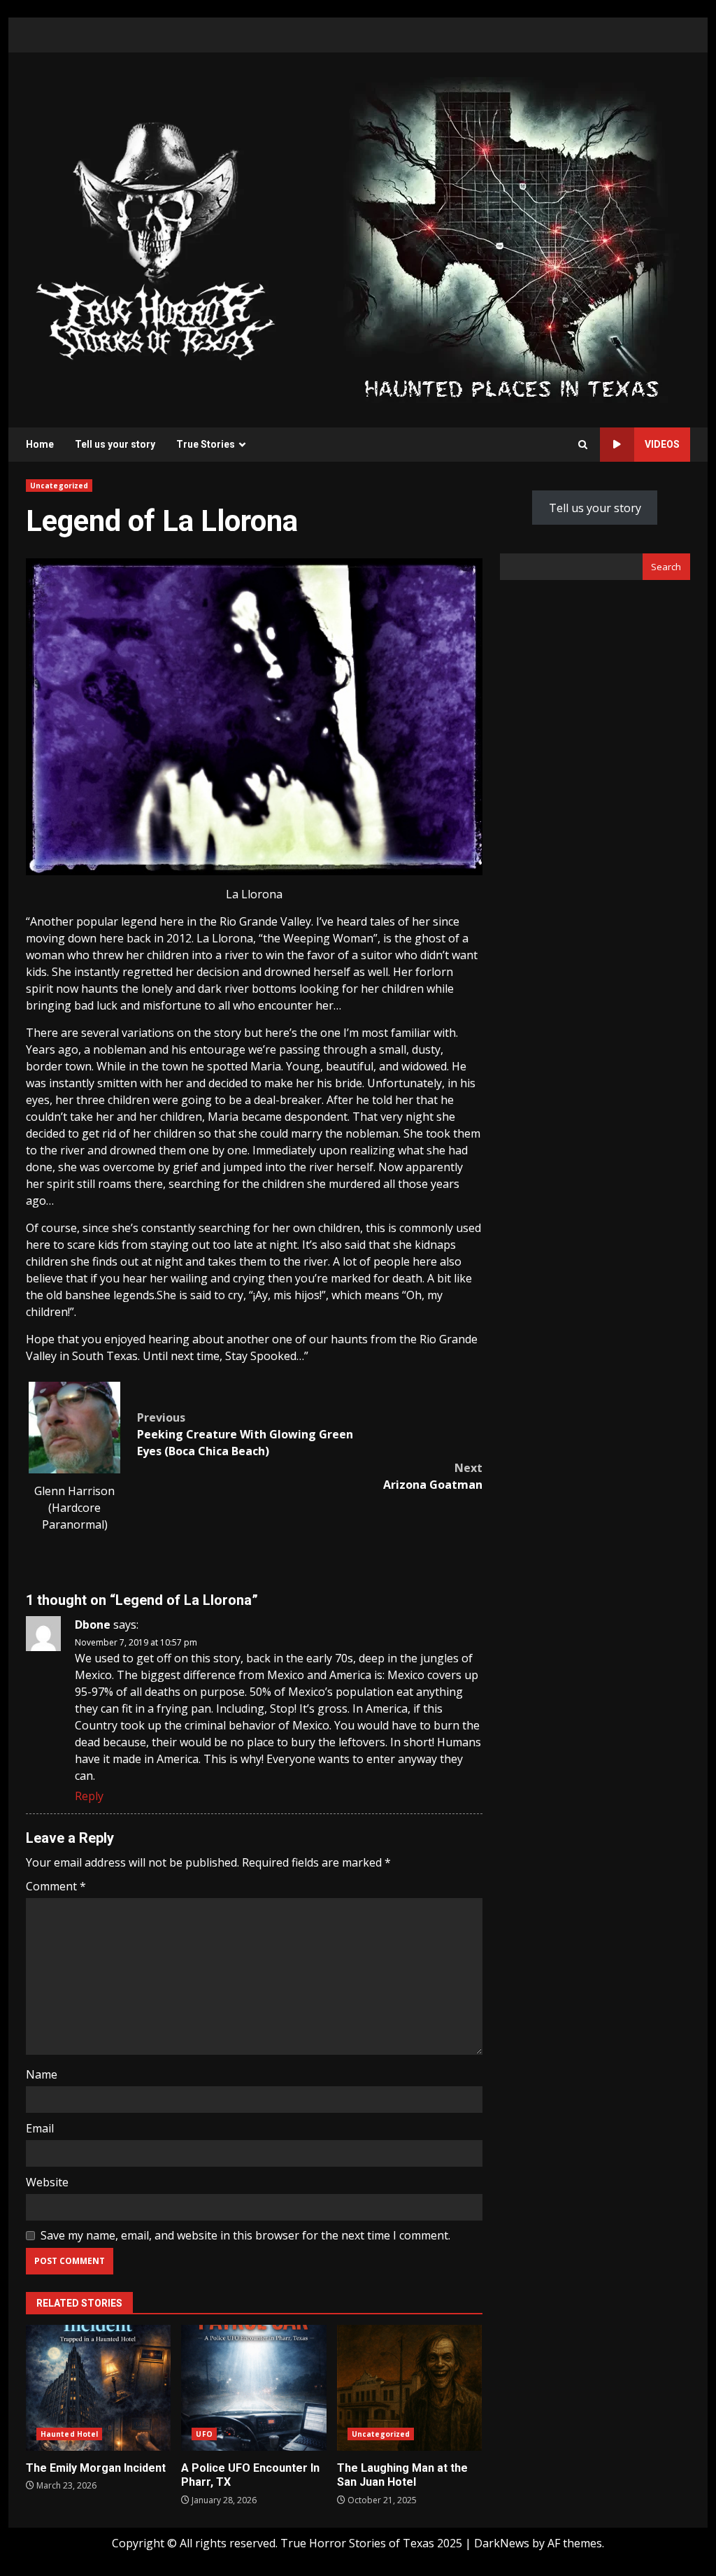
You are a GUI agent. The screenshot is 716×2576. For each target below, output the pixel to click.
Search (666, 567)
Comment (56, 1886)
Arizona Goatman (432, 1476)
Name (42, 2074)
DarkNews (502, 2543)
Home (40, 444)
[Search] (583, 445)
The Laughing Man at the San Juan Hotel (409, 2388)
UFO (204, 2434)
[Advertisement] (511, 239)
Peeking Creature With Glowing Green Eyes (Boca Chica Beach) (245, 1434)
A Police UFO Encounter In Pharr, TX (253, 2388)
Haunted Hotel (69, 2434)
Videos (662, 444)
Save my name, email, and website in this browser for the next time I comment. (245, 2235)
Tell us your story (115, 444)
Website (47, 2182)
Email (40, 2128)
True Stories (206, 444)
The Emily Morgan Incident (98, 2388)
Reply (89, 1796)
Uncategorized (59, 486)
